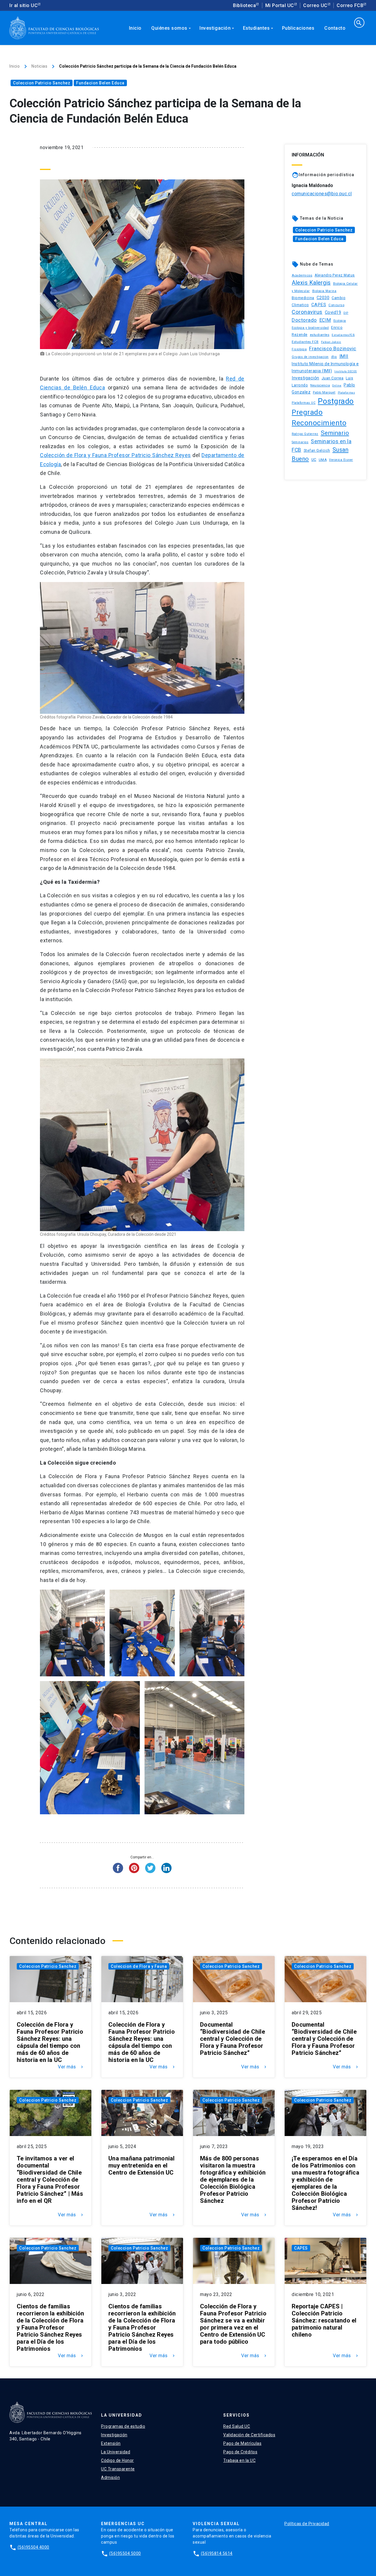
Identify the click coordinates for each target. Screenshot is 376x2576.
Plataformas (346, 393)
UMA (323, 460)
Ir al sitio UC (23, 5)
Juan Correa (333, 378)
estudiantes (320, 335)
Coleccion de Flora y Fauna (139, 1966)
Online (337, 385)
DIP (346, 313)
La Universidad (116, 2452)
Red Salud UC (237, 2426)
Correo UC (315, 5)
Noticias (39, 66)
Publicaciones (298, 28)
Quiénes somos (172, 28)
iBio (334, 357)
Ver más (71, 2067)
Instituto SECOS (346, 371)
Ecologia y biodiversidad (310, 328)
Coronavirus (307, 312)
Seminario (335, 433)
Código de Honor (117, 2460)
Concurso (336, 305)
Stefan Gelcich (317, 450)
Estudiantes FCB (305, 342)
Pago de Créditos (240, 2452)
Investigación (217, 28)
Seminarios (300, 442)
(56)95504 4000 (33, 2547)
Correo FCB (350, 5)
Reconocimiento (319, 423)
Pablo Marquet (324, 392)
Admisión (110, 2477)
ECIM (325, 320)
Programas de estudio (123, 2426)
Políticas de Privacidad (307, 2524)
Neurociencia (320, 385)
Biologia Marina (324, 291)
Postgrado (336, 401)
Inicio (135, 28)
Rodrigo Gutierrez (305, 434)
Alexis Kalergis (311, 283)
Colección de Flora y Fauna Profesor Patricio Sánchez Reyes (115, 455)
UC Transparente (118, 2469)
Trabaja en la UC (239, 2460)
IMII (344, 356)
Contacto (335, 28)
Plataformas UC (304, 403)
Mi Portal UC (280, 5)
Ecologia (340, 321)
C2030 (323, 298)
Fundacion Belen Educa (100, 83)
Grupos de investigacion (310, 357)
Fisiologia (299, 349)
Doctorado (304, 320)
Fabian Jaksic (331, 342)
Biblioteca (244, 5)
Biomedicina (303, 298)
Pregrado (307, 412)
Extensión (111, 2443)
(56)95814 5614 (217, 2553)
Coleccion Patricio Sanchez (42, 83)
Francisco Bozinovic (333, 349)
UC (314, 460)
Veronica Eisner (341, 460)
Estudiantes (259, 28)
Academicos (302, 275)
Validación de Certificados (249, 2435)
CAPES (319, 305)
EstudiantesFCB (343, 335)
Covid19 (333, 312)
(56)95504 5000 (125, 2553)
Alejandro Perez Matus (335, 275)
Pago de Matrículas (242, 2443)
